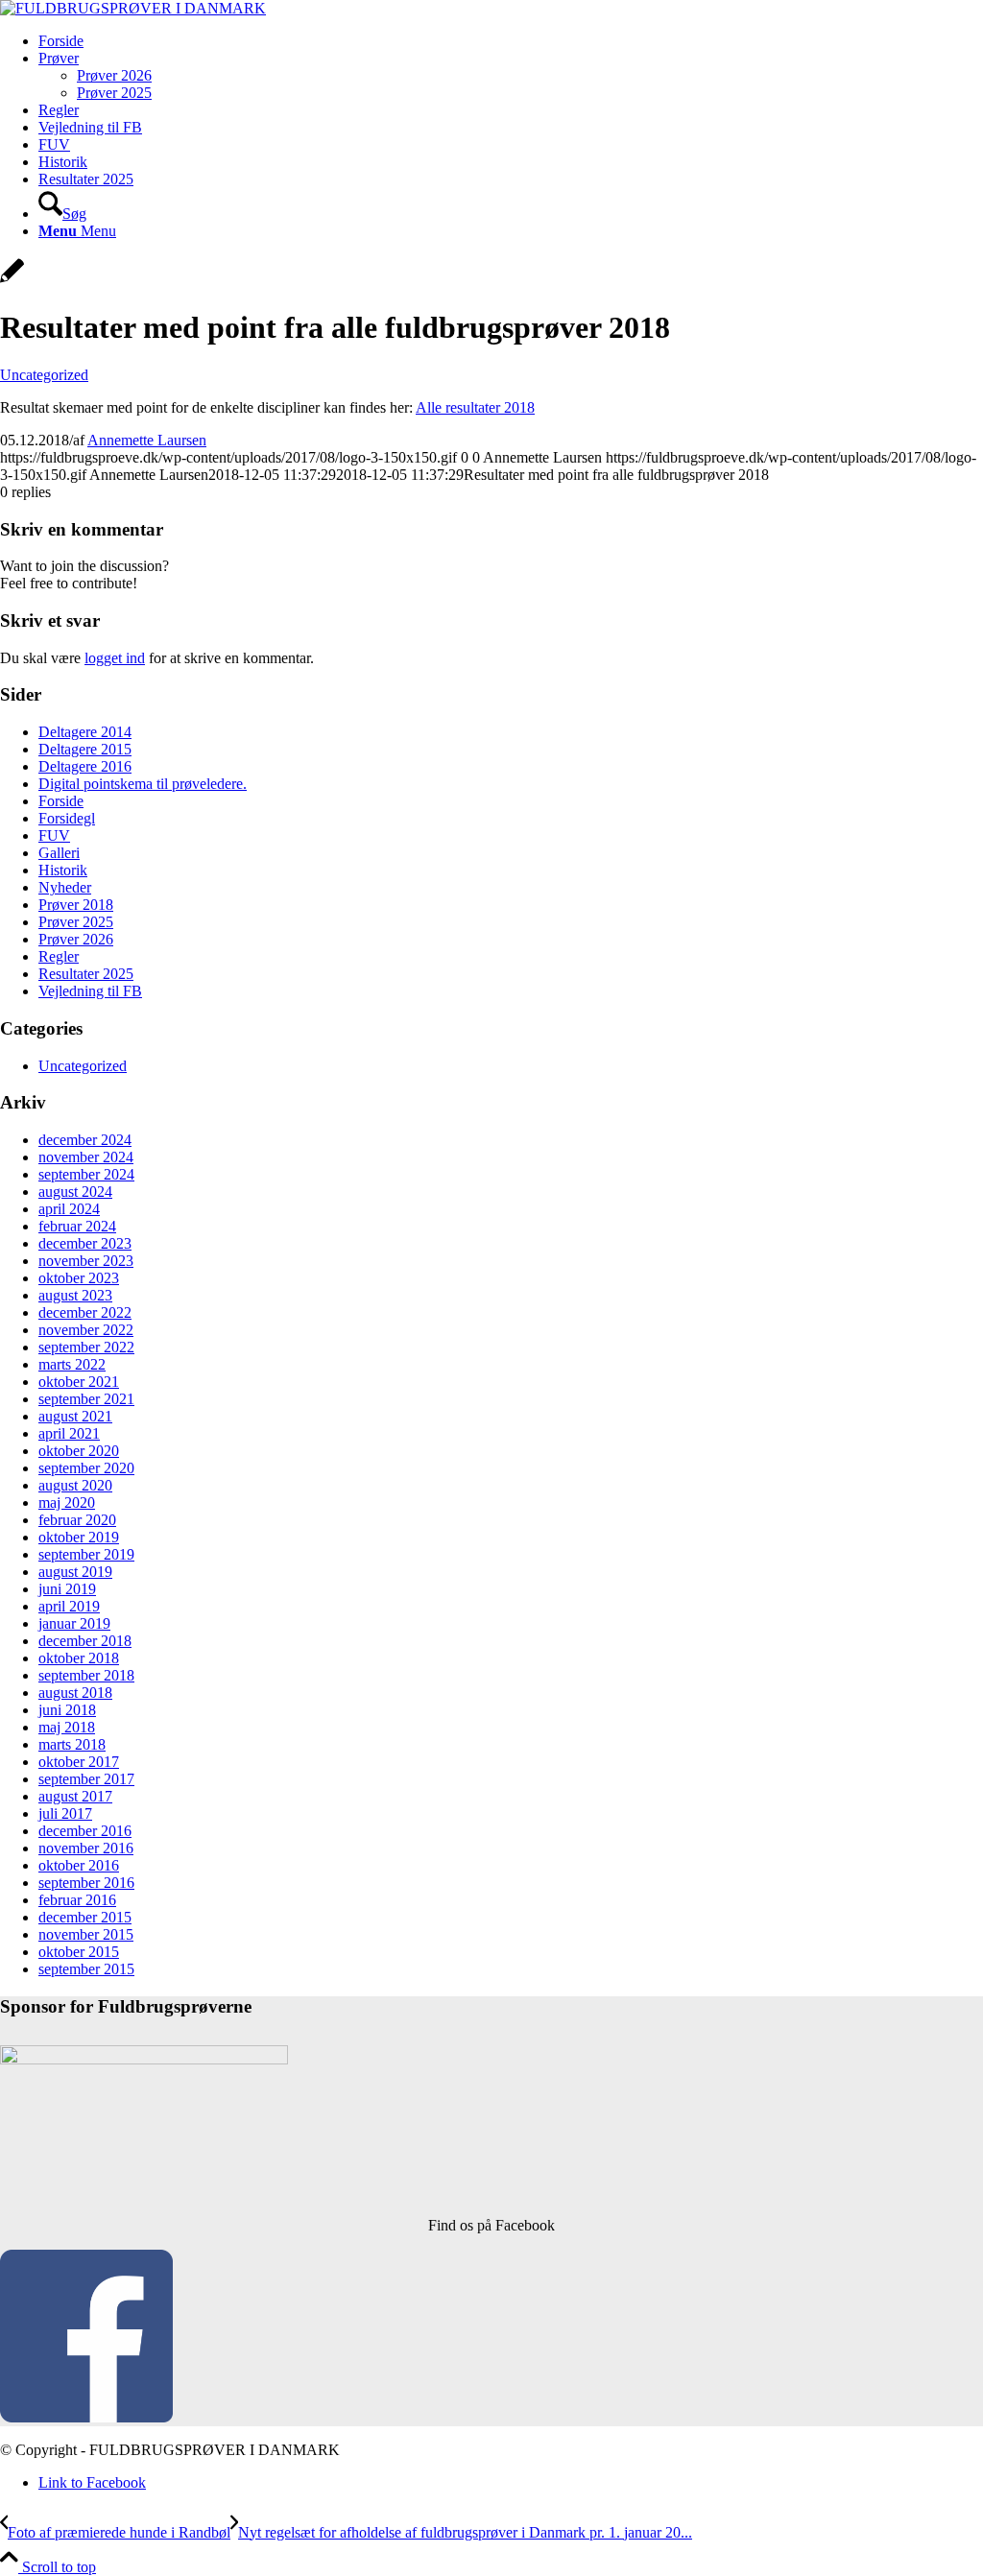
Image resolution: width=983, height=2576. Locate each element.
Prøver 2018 (76, 905)
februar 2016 (77, 1900)
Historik (63, 870)
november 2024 (86, 1157)
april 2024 (69, 1209)
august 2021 (75, 1416)
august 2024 (75, 1192)
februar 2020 (77, 1520)
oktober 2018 (79, 1658)
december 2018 (85, 1641)
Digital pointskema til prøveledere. (143, 784)
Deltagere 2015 (85, 749)
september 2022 (86, 1347)
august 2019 (75, 1572)
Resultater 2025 (86, 974)
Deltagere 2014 (85, 732)
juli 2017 (65, 1813)
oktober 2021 (79, 1382)
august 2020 (75, 1485)
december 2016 (85, 1831)
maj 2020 (67, 1503)
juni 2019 (67, 1589)
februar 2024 (77, 1226)
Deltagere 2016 (85, 766)
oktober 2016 (79, 1865)
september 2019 (86, 1554)
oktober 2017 (79, 1762)
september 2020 (86, 1468)
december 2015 (85, 1917)
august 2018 (75, 1693)
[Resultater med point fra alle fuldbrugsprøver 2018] (12, 281)
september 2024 (86, 1174)
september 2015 (86, 1969)
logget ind (115, 658)
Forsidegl (67, 818)
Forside (61, 801)
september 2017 (86, 1779)
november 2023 (86, 1261)
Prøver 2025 (76, 922)
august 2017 (75, 1796)
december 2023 (85, 1243)
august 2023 (75, 1295)
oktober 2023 (79, 1278)
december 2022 (85, 1312)
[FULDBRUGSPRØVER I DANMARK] (133, 8)
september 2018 (86, 1675)
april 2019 (69, 1606)
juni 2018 (67, 1710)
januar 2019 (74, 1623)
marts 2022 (72, 1364)
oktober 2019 (79, 1537)
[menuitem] (511, 41)
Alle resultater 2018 (475, 407)
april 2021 (69, 1433)
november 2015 (86, 1934)
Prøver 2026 (76, 939)
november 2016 (86, 1848)
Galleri (59, 853)
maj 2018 (67, 1727)
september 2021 (86, 1399)
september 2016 (86, 1883)
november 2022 (86, 1330)
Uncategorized (44, 375)
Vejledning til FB (90, 991)
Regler (59, 956)
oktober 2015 (79, 1952)
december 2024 (85, 1140)
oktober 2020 (79, 1451)
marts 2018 (72, 1744)
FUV (54, 835)
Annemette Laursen (147, 440)
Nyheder (65, 887)
